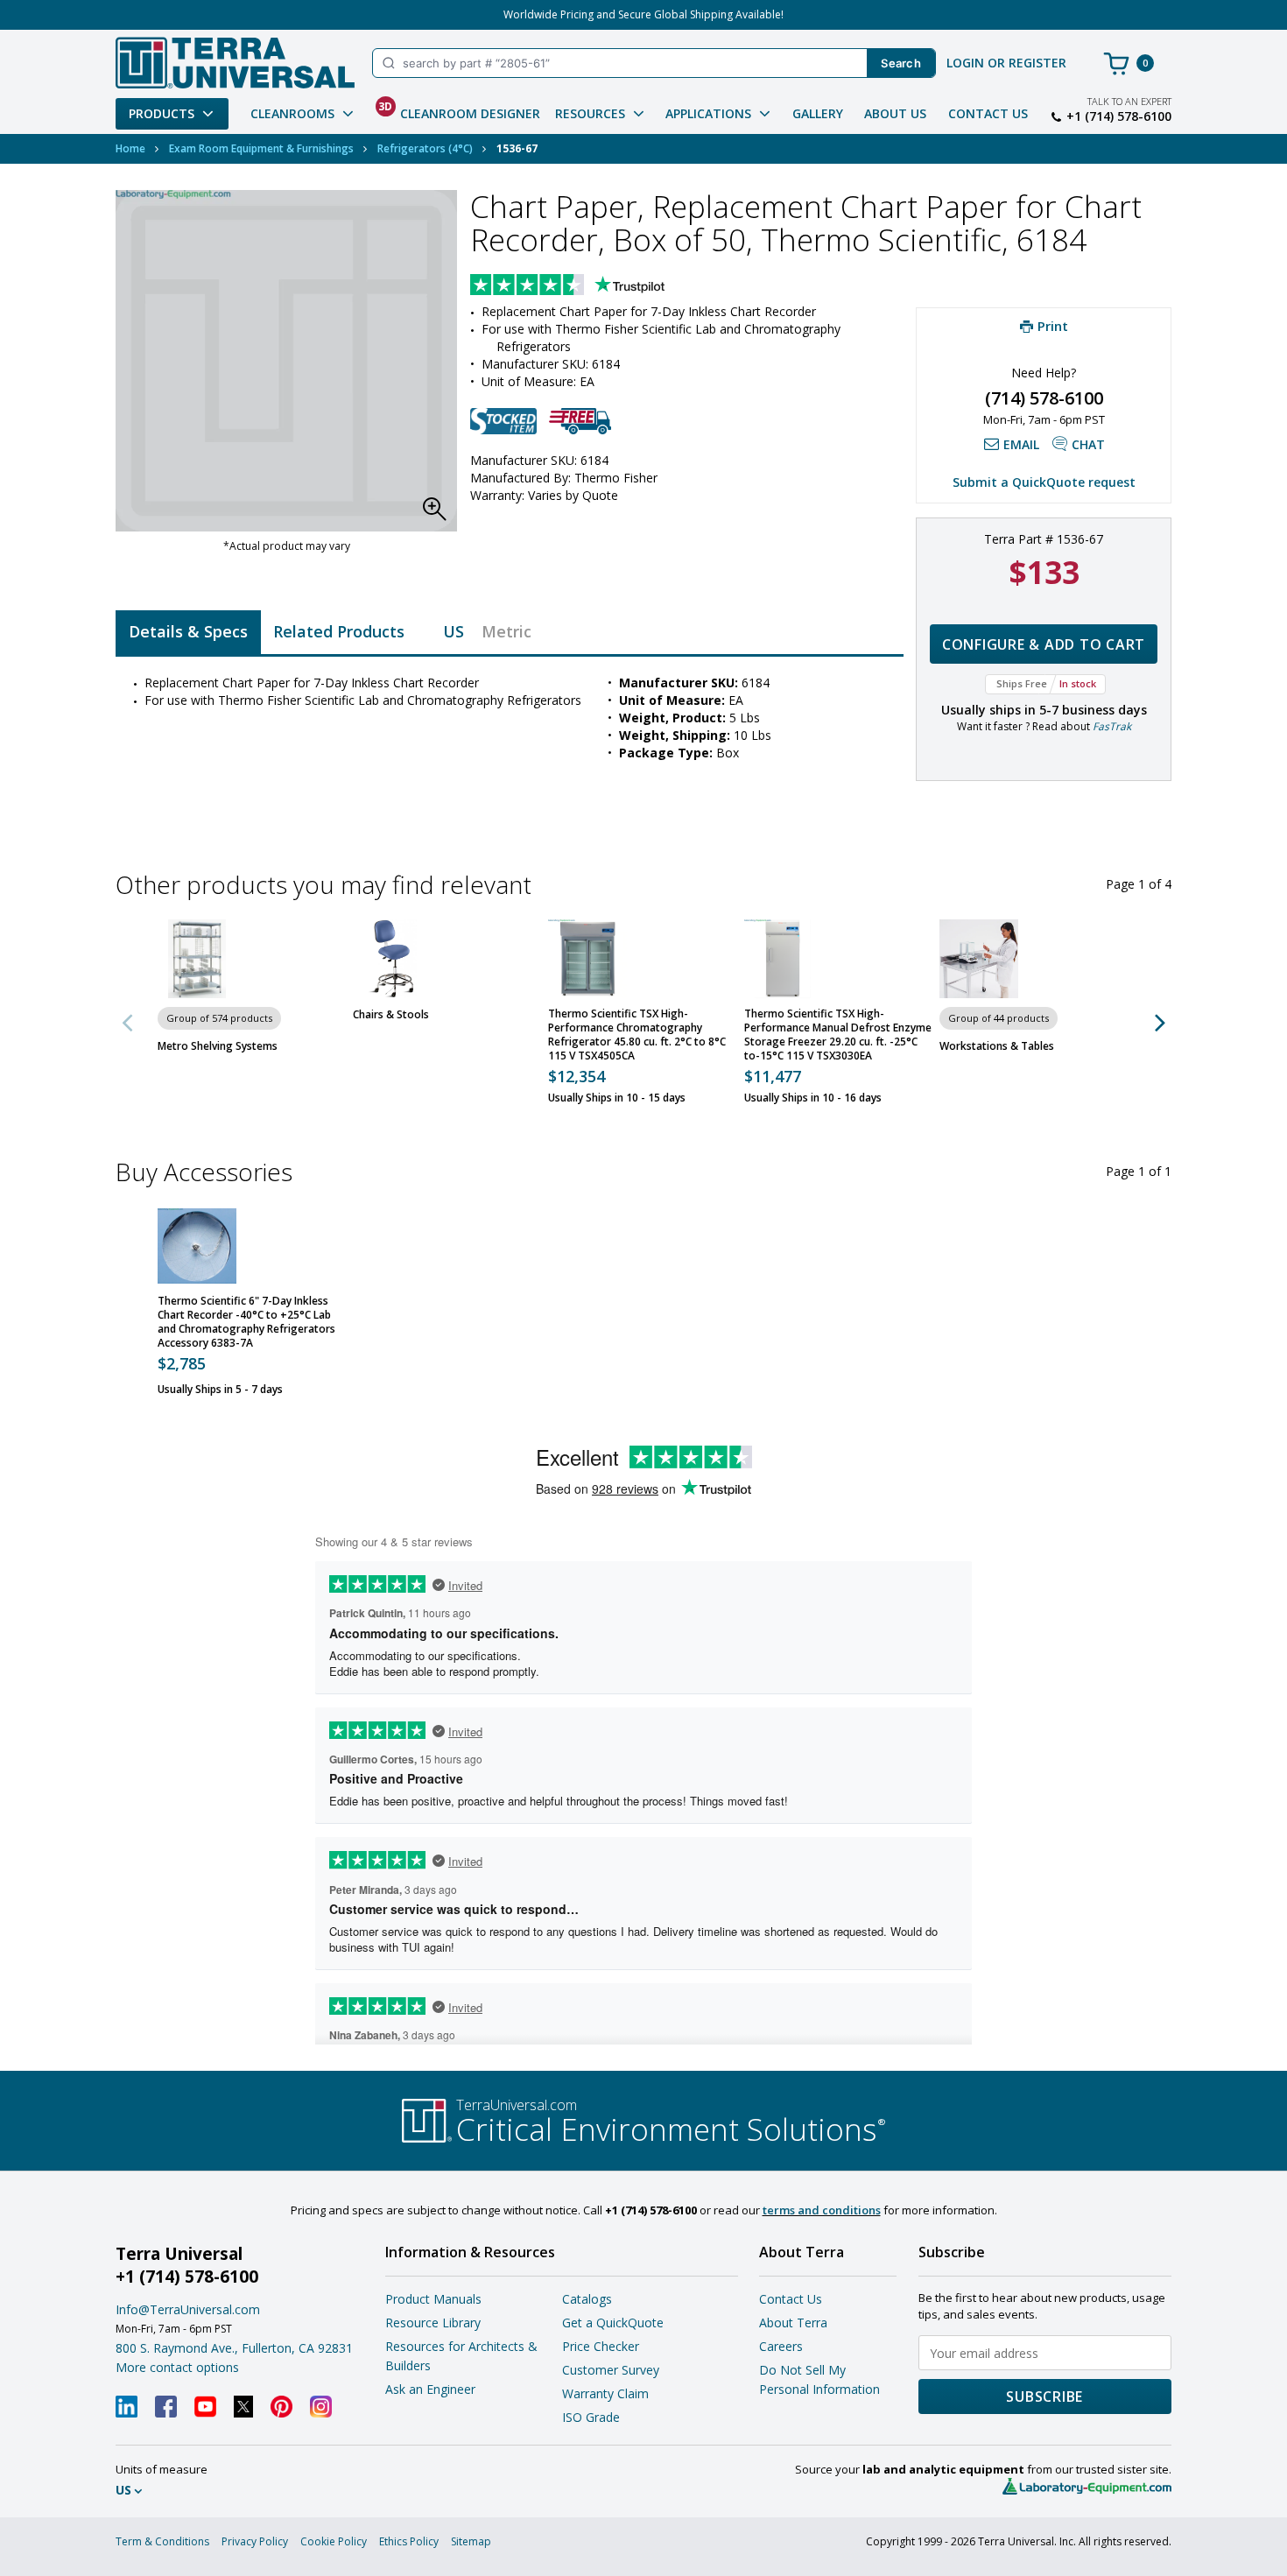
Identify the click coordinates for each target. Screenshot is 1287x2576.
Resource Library (433, 2323)
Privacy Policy (255, 2541)
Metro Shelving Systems (218, 1046)
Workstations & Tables (997, 1046)
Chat (1088, 444)
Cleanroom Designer (459, 110)
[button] (440, 514)
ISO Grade (591, 2417)
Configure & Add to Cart (1044, 644)
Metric (506, 631)
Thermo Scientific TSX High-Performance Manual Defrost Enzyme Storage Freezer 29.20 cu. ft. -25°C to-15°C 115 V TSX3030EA (838, 1035)
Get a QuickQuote (613, 2323)
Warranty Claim (605, 2393)
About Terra (793, 2323)
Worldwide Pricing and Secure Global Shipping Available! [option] (643, 14)
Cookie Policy (334, 2541)
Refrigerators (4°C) (425, 148)
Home (130, 148)
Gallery (818, 113)
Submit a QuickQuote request (1044, 482)
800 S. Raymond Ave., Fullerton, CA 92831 (234, 2348)
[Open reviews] (601, 286)
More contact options (177, 2367)
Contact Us (988, 113)
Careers (781, 2346)
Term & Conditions (162, 2541)
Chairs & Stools (391, 1015)
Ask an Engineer (430, 2389)
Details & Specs (188, 631)
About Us (895, 113)
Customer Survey (611, 2370)
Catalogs (587, 2299)
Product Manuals (433, 2299)
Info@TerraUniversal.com (188, 2309)
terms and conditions (822, 2210)
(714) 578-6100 (1044, 398)
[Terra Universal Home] (235, 63)
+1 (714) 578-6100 (1119, 116)
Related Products (339, 631)
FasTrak (1112, 726)
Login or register (1006, 63)
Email (1021, 444)
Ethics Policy (409, 2541)
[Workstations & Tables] (979, 959)
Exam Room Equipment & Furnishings (261, 148)
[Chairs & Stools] (392, 959)
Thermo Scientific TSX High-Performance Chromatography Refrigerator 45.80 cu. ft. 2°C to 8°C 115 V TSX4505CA (637, 1035)
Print (1053, 326)
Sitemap (471, 2541)
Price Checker (601, 2346)
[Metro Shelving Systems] (197, 959)
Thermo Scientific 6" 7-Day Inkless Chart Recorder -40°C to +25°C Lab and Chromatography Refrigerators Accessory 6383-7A (246, 1322)
